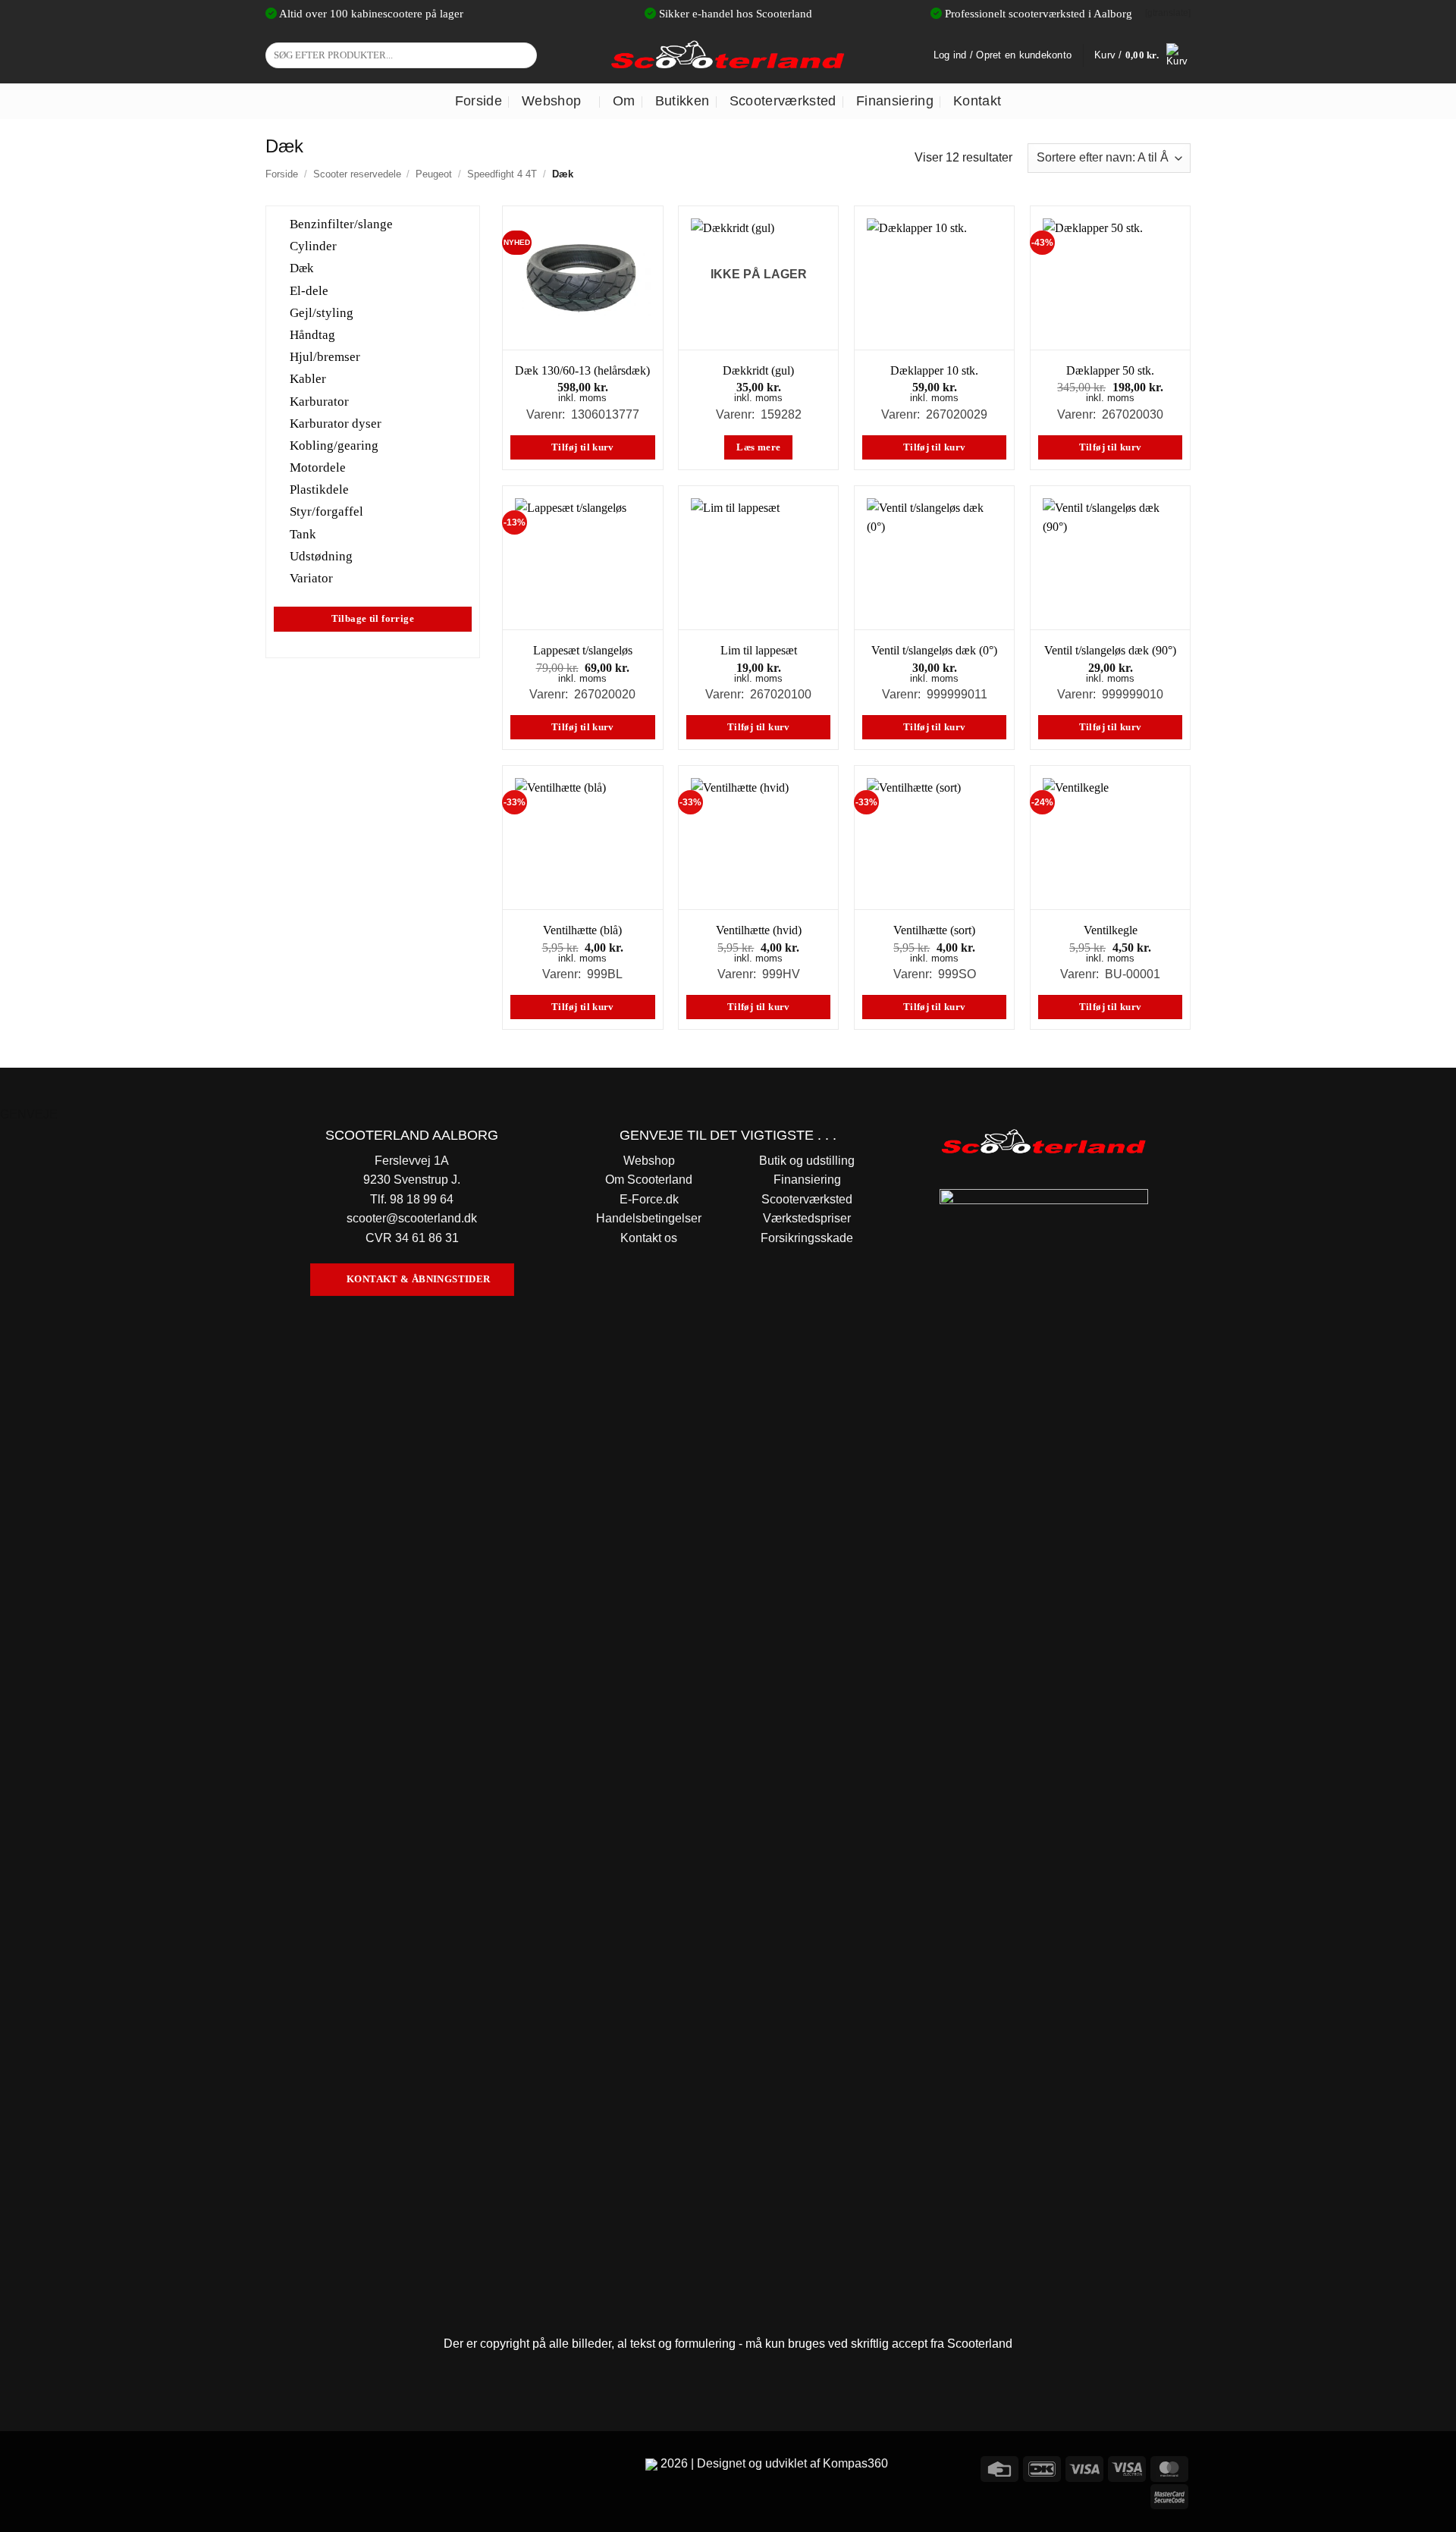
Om (624, 101)
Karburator (319, 401)
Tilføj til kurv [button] (583, 447)
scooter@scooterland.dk (412, 1218)
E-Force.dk (649, 1199)
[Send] (523, 55)
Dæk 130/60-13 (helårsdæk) (582, 370)
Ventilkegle (1111, 930)
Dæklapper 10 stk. (934, 370)
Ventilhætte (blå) (582, 930)
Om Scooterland (649, 1180)
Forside (479, 101)
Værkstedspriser (807, 1218)
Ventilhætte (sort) (934, 930)
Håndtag (312, 335)
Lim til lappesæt (759, 650)
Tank (303, 533)
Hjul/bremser (325, 357)
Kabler (308, 379)
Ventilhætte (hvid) (759, 930)
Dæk (302, 268)
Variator (311, 578)
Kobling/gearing (334, 446)
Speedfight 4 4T (502, 174)
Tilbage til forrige (373, 619)
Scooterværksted (783, 101)
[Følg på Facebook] (279, 2466)
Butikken (682, 101)
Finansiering (895, 101)
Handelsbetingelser (649, 1218)
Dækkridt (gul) (758, 370)
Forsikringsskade (807, 1238)
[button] (1142, 55)
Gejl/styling (322, 312)
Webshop (551, 101)
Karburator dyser (336, 423)
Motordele (318, 467)
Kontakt (977, 101)
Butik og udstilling (807, 1161)
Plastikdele (319, 489)
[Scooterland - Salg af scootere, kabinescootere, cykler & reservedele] (728, 55)
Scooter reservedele (357, 174)
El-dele (309, 290)
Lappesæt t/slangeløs (583, 650)
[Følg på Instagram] (307, 2466)
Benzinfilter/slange (341, 224)
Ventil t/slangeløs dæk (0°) (934, 650)
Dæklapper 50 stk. (1110, 370)
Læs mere (758, 447)
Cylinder (313, 246)
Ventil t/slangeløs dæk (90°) (1110, 650)
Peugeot (434, 174)
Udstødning (321, 555)
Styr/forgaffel (326, 511)
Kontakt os (649, 1238)
